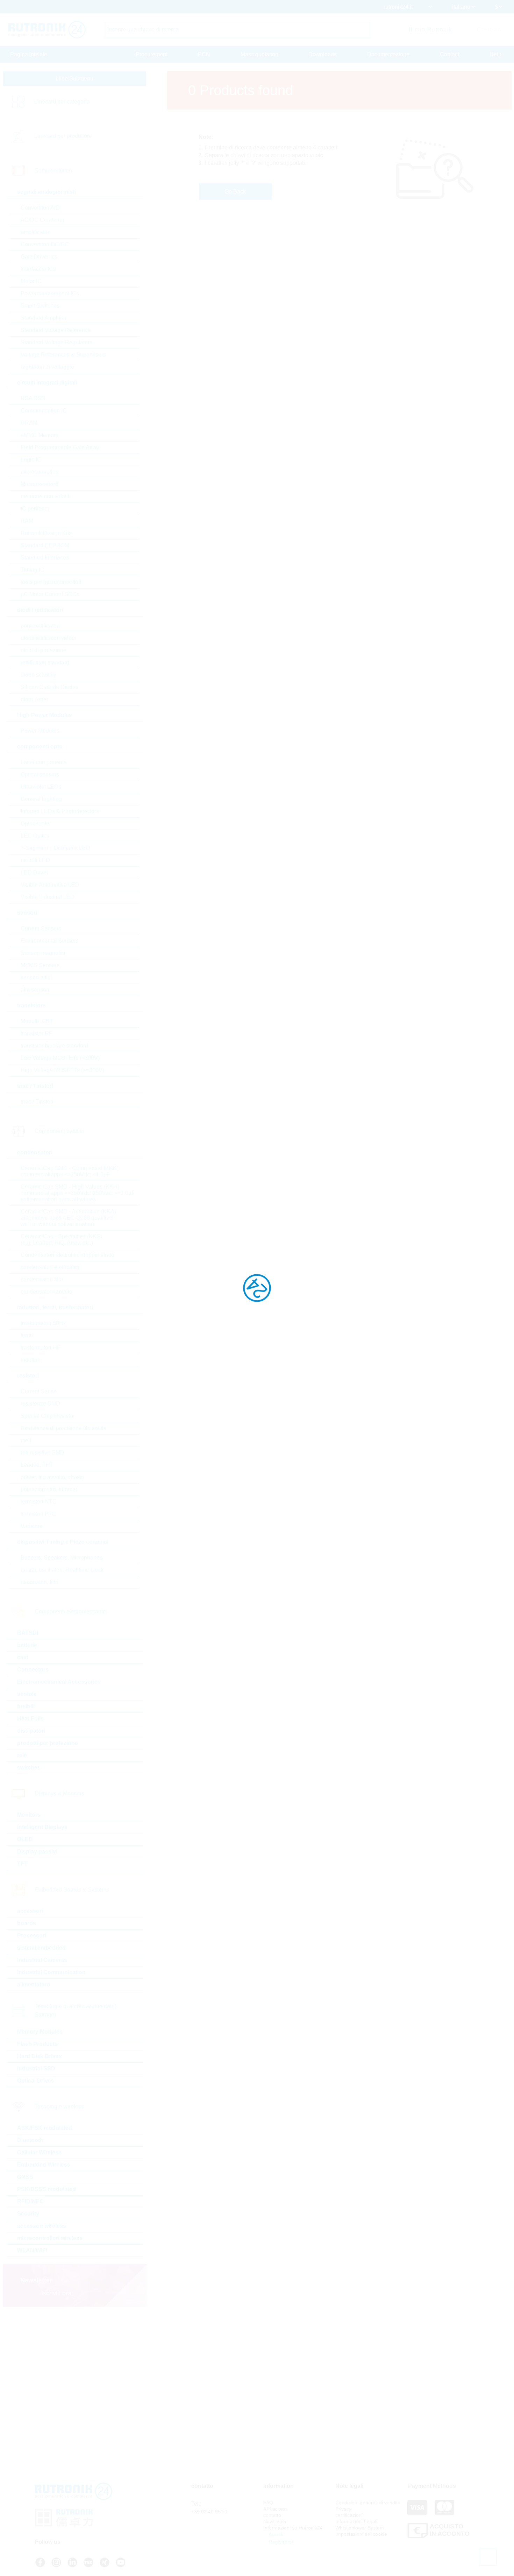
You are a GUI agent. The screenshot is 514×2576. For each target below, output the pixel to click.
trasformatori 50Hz (43, 1323)
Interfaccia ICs (38, 269)
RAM (27, 521)
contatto (272, 2515)
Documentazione (388, 54)
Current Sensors (41, 928)
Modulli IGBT (37, 1021)
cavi (23, 1657)
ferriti (27, 1335)
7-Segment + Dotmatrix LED (55, 848)
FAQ (268, 2503)
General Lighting (41, 799)
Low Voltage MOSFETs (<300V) (60, 1058)
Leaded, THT (37, 1465)
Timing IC (33, 570)
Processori (32, 1935)
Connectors (33, 1670)
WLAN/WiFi (32, 2250)
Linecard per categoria (62, 102)
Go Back (235, 192)
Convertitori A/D (40, 208)
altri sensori (35, 990)
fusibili (26, 1706)
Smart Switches (40, 306)
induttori (31, 1360)
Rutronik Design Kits (46, 533)
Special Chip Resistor (48, 1416)
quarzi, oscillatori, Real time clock (62, 1570)
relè (22, 1755)
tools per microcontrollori (51, 582)
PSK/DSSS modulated (47, 2189)
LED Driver (34, 872)
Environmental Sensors (50, 941)
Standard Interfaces (45, 558)
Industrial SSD (36, 2068)
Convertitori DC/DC (45, 244)
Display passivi (37, 1852)
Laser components (44, 762)
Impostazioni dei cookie (361, 2534)
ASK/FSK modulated (45, 2128)
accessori (30, 1911)
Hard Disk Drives (40, 2056)
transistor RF (37, 1033)
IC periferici (35, 509)
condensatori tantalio (47, 1292)
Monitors (29, 1815)
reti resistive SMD (42, 1453)
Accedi (275, 2534)
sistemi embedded (41, 1948)
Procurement (152, 54)
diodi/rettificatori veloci (48, 638)
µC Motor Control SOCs (50, 594)
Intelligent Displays (42, 1827)
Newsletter (275, 2521)
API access (276, 2509)
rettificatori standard (45, 663)
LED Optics (35, 836)
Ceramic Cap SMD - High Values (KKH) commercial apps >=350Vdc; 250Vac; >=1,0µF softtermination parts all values (78, 1193)
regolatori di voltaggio (47, 367)
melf (26, 1440)
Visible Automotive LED (50, 885)
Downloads (323, 54)
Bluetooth (30, 2140)
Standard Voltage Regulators (56, 342)
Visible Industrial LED (48, 897)
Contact (449, 54)
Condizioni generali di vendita (368, 2503)
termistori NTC (39, 1502)
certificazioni (349, 2515)
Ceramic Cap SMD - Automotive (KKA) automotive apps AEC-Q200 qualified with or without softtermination (68, 1218)
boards (27, 1923)
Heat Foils (30, 1719)
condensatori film (42, 1279)
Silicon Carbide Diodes (49, 687)
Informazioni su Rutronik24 (293, 2528)
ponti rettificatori (40, 626)
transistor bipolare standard (54, 1046)
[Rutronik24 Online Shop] (47, 30)
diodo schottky (38, 675)
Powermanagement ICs (50, 293)
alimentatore (34, 1984)
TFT (22, 1864)
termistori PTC (38, 1514)
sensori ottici (36, 977)
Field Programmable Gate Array (60, 447)
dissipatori (31, 1731)
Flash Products (37, 2044)
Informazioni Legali (356, 2521)
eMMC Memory (40, 435)
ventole (27, 1694)
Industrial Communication (51, 1972)
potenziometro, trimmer (49, 1489)
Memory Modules (40, 2032)
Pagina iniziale (29, 54)
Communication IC (44, 411)
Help (495, 54)
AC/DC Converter (42, 220)
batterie (27, 1645)
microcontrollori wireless (50, 2238)
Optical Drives (36, 2081)
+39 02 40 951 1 (209, 2512)
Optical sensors (40, 775)
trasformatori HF (41, 1348)
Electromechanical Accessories (59, 1682)
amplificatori (36, 232)
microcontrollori (40, 472)
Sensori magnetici (43, 953)
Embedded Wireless (44, 2165)
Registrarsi (280, 2542)
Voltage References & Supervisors (63, 355)
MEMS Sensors (40, 965)
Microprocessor (40, 484)
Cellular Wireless (39, 2152)
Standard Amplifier (44, 318)
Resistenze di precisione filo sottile (64, 1428)
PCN (204, 54)
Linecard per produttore (63, 136)
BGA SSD (33, 398)
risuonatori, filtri (40, 1582)
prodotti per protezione (48, 1743)
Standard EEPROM (45, 545)
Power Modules (40, 731)
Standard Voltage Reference (56, 330)
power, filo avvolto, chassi (52, 1477)
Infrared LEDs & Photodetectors (60, 811)
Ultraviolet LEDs (41, 787)
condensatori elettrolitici (50, 1267)
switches (29, 1768)
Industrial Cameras (42, 1960)
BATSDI (28, 1633)
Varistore (32, 1526)
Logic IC (31, 460)
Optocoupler (36, 824)
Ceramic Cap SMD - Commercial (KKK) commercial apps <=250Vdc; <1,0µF (70, 1171)
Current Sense (39, 1391)
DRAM (29, 423)
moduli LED (35, 860)
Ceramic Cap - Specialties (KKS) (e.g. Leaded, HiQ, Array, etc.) (61, 1240)
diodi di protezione (44, 650)
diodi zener (34, 699)
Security (28, 2214)
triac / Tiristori (37, 1102)
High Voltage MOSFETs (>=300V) (62, 1070)
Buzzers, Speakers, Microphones (62, 1558)
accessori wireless (42, 2226)
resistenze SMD (40, 1404)
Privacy (343, 2509)
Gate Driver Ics (39, 257)
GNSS (25, 2177)
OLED (25, 1839)
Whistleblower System (360, 2528)
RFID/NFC (30, 2201)
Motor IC (31, 281)
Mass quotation (259, 54)
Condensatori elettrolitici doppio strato (67, 1255)
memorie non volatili (46, 496)
